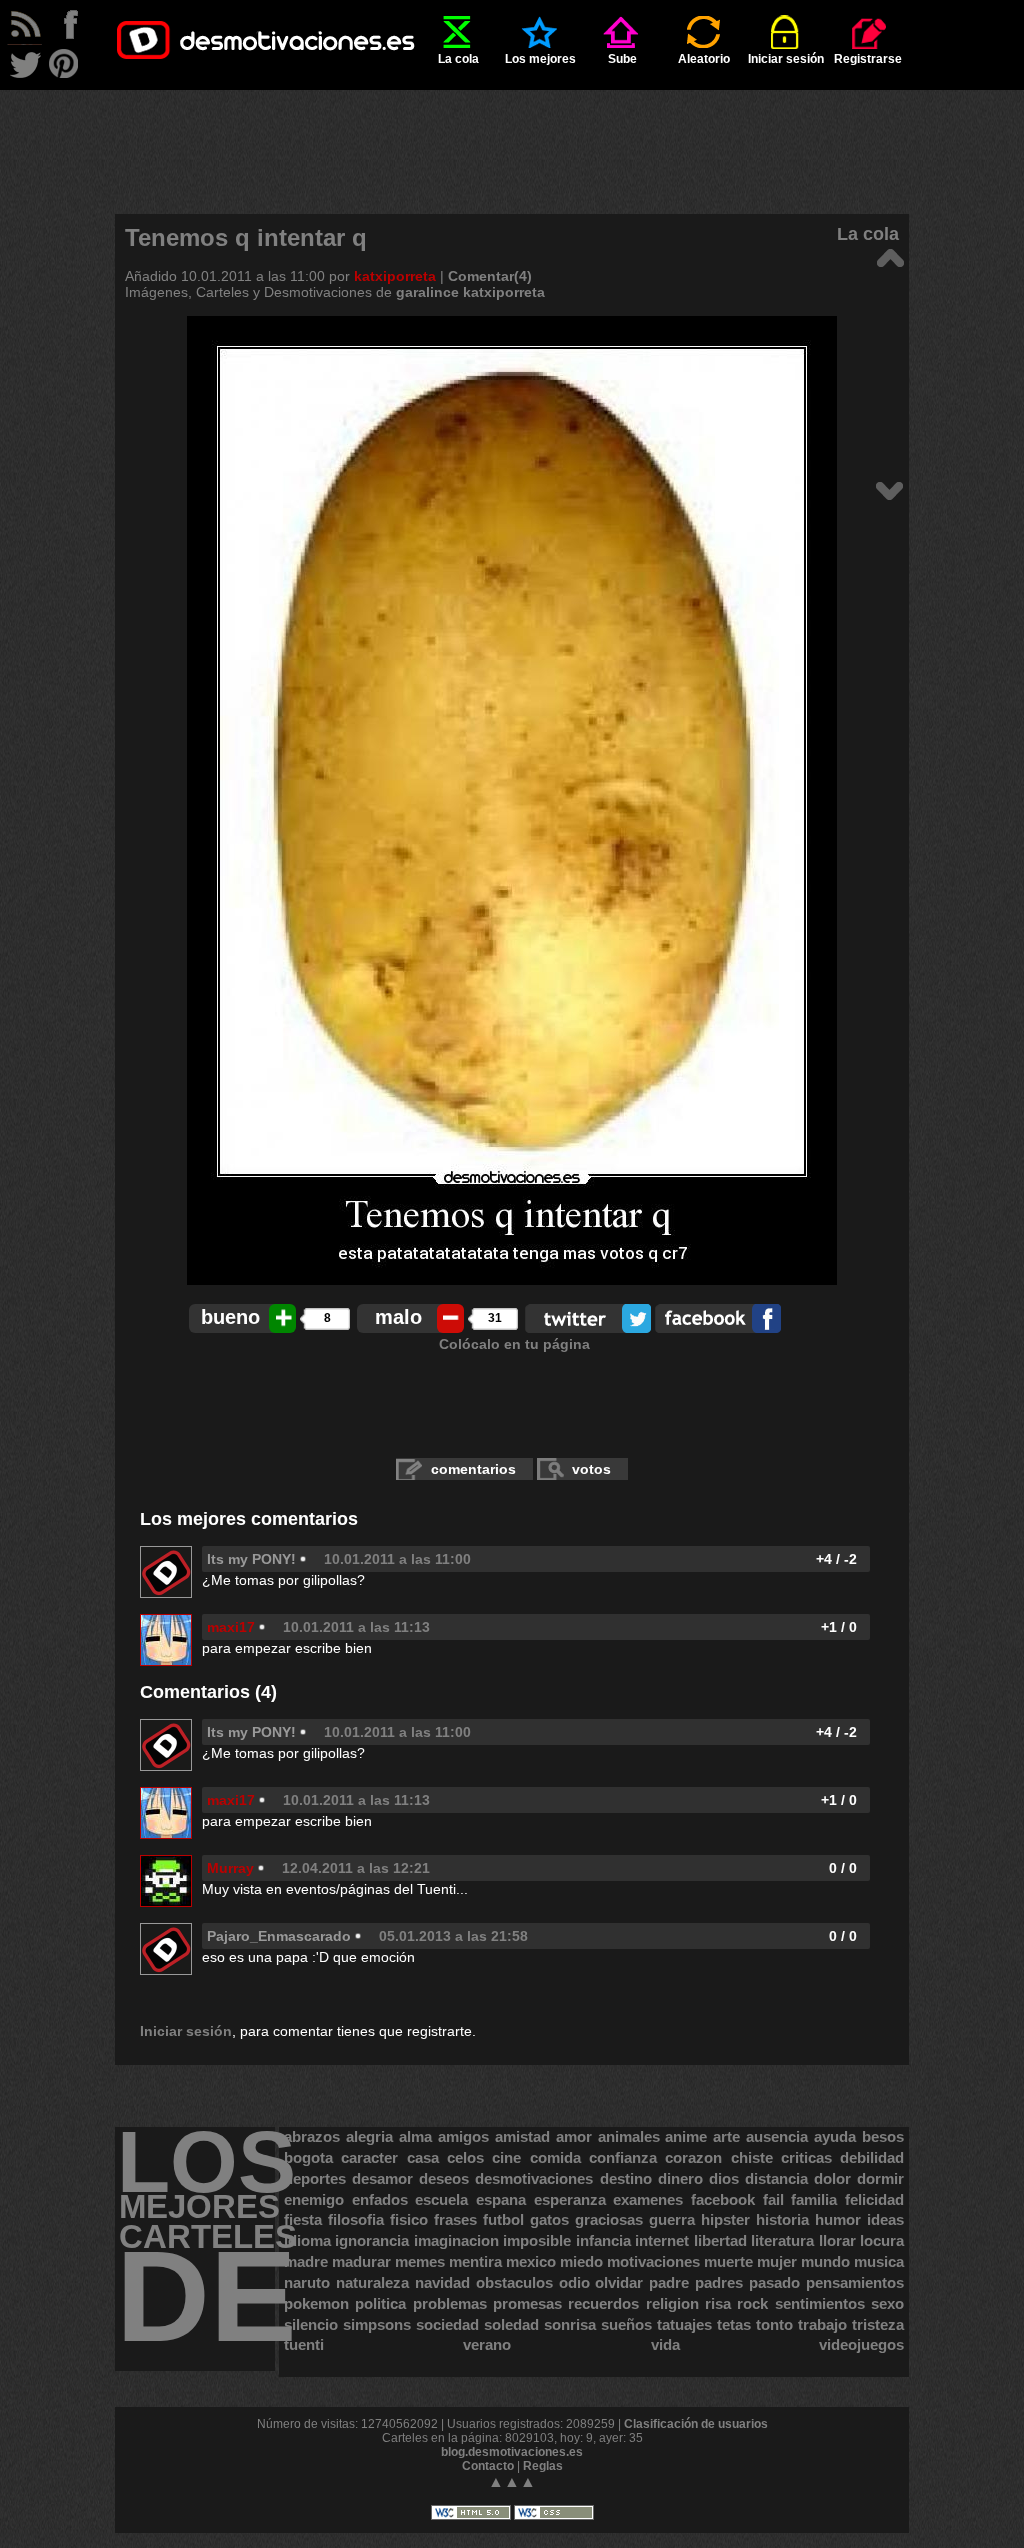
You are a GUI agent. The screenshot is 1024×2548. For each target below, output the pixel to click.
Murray (230, 1868)
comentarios (473, 1469)
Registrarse (868, 59)
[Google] (889, 489)
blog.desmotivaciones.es (512, 2452)
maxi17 (231, 1627)
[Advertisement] (512, 135)
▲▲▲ (512, 2481)
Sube (622, 59)
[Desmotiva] (889, 256)
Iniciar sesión (786, 59)
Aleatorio (704, 59)
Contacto (488, 2466)
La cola (458, 59)
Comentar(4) (490, 276)
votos (591, 1469)
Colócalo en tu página (514, 1344)
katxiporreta (395, 276)
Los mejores (540, 59)
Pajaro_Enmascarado (279, 1936)
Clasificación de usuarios (696, 2424)
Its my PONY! (251, 1559)
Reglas (543, 2466)
